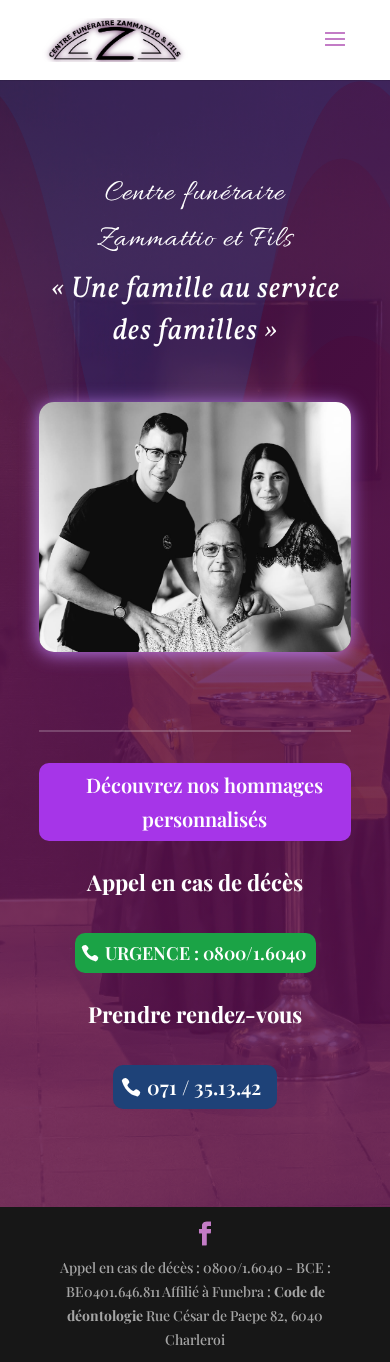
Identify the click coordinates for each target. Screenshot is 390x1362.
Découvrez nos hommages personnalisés (204, 801)
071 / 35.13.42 (204, 1086)
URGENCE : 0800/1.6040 (205, 953)
